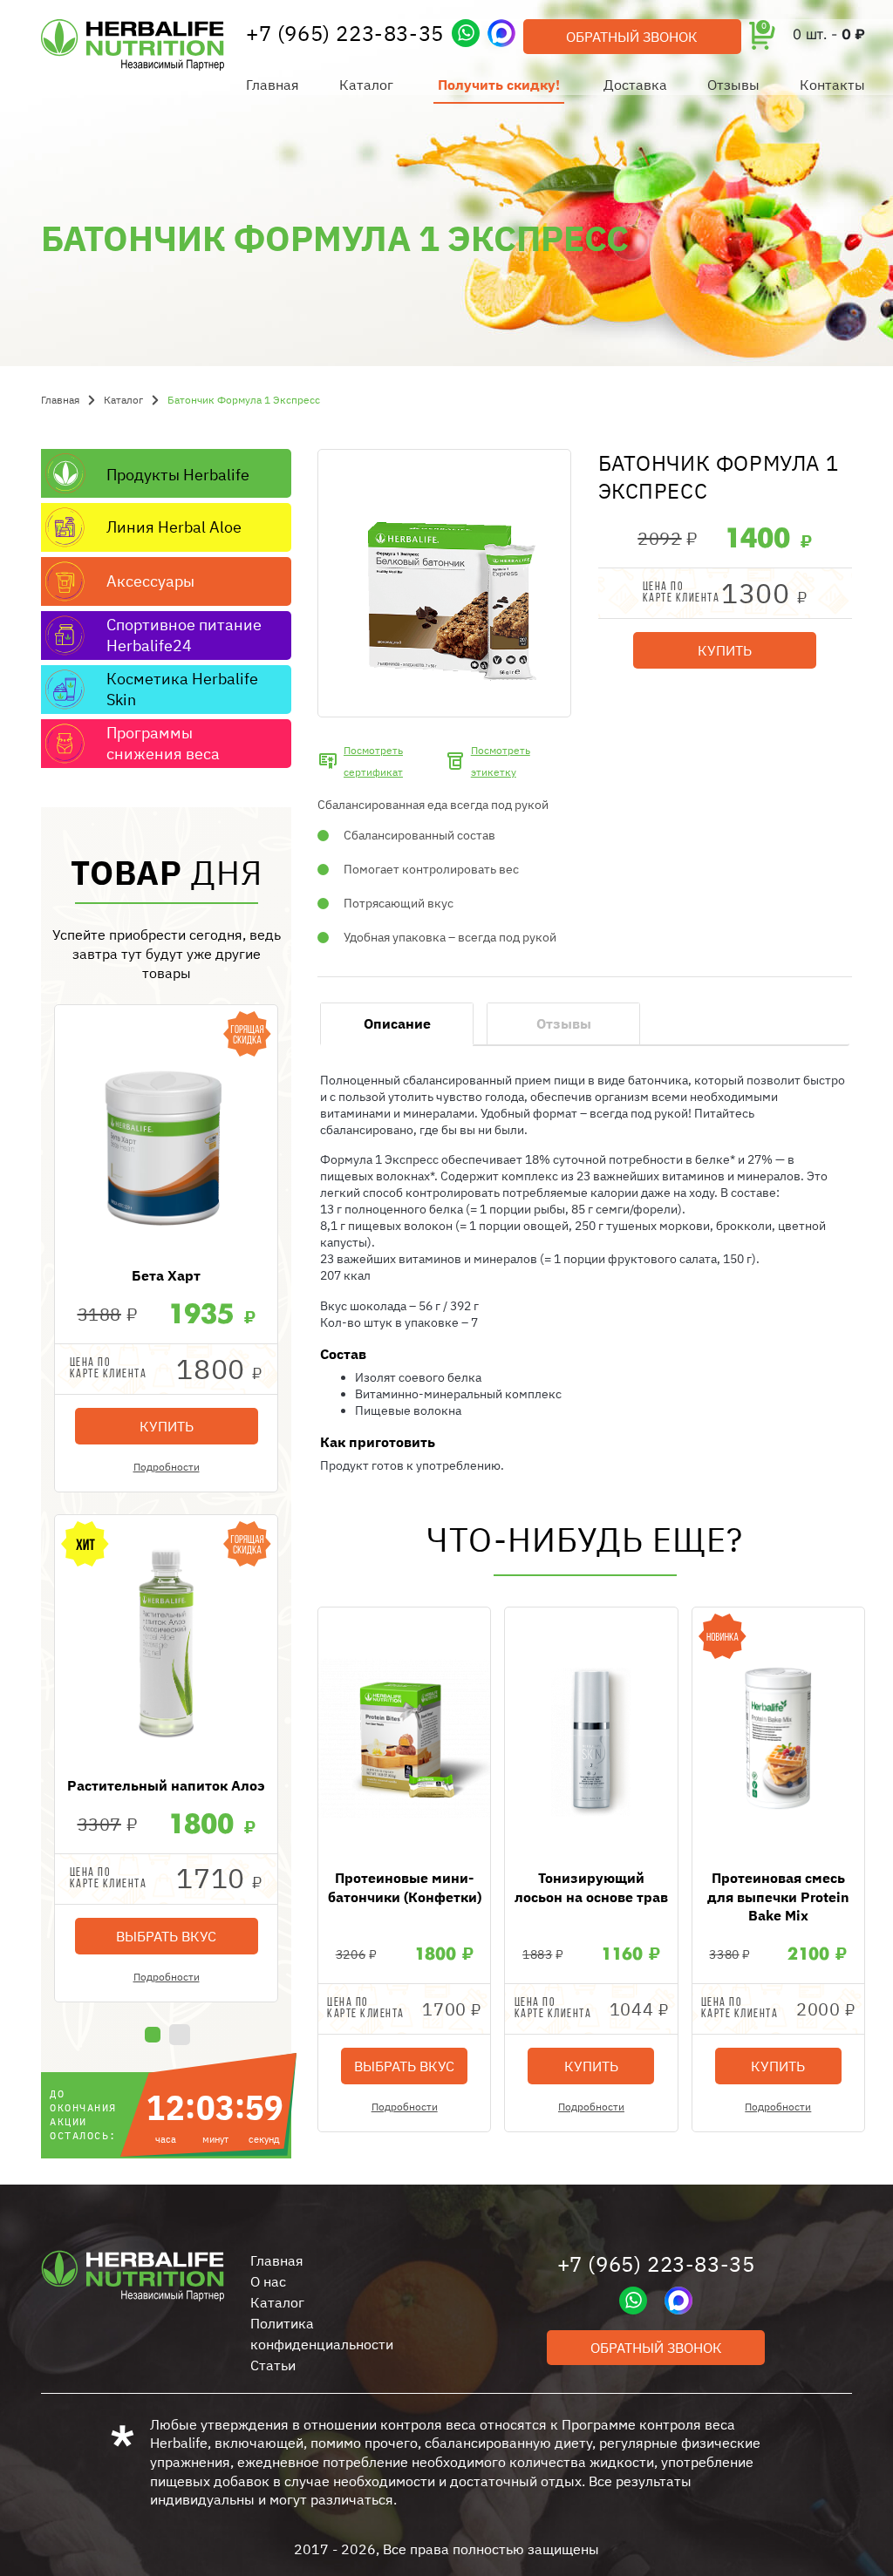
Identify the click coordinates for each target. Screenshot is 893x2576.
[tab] (397, 1024)
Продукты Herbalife (178, 475)
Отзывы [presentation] (564, 1023)
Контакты (832, 85)
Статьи (273, 2365)
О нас (268, 2281)
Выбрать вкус (166, 1936)
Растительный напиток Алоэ (166, 1785)
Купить (167, 1426)
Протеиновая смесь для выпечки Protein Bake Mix (778, 1896)
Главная (273, 85)
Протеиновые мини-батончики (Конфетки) (405, 1887)
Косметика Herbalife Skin (182, 689)
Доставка (635, 85)
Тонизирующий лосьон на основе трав (591, 1887)
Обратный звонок (632, 37)
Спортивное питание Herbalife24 (184, 635)
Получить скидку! (499, 85)
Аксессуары (150, 581)
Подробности (167, 1467)
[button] (153, 2035)
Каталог (366, 85)
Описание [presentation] (397, 1023)
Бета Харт (166, 1275)
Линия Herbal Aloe (174, 527)
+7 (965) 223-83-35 (345, 33)
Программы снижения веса (163, 743)
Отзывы (733, 85)
